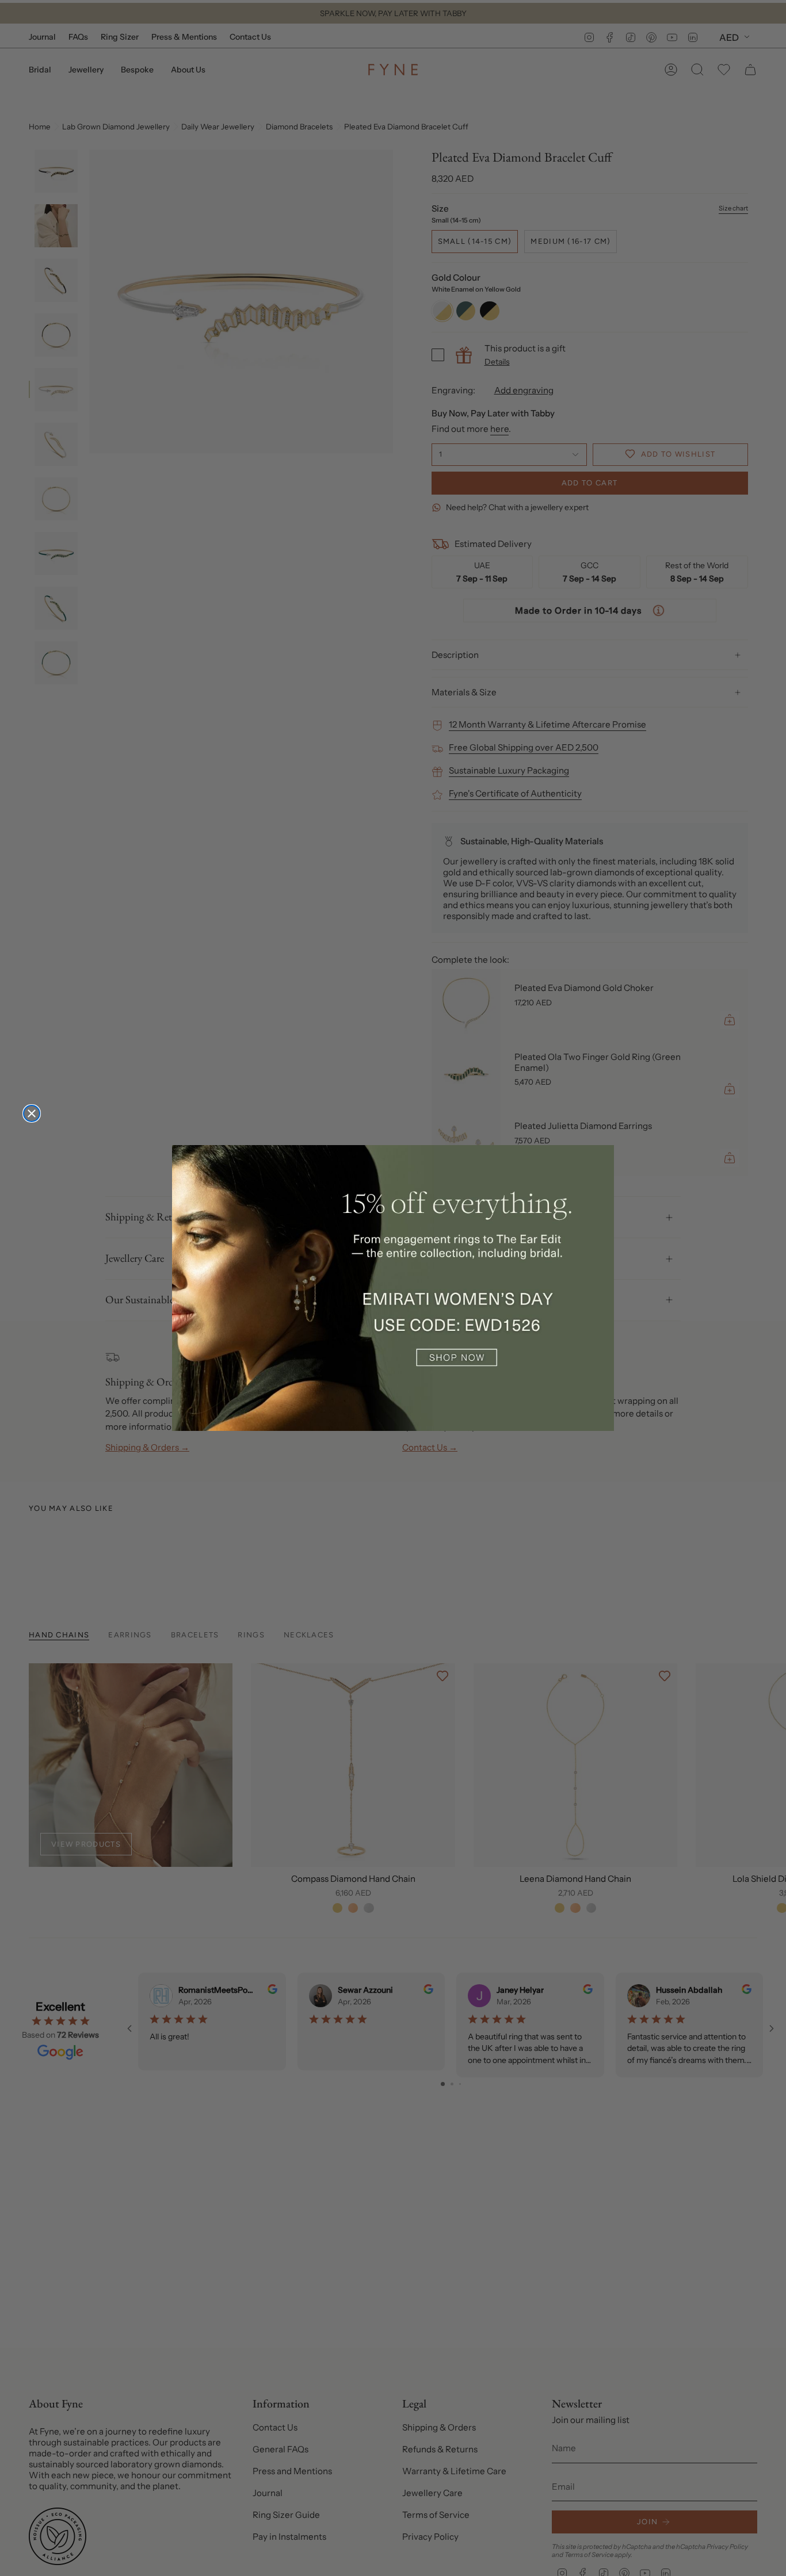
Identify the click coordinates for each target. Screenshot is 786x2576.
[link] (393, 1288)
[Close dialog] (32, 1113)
